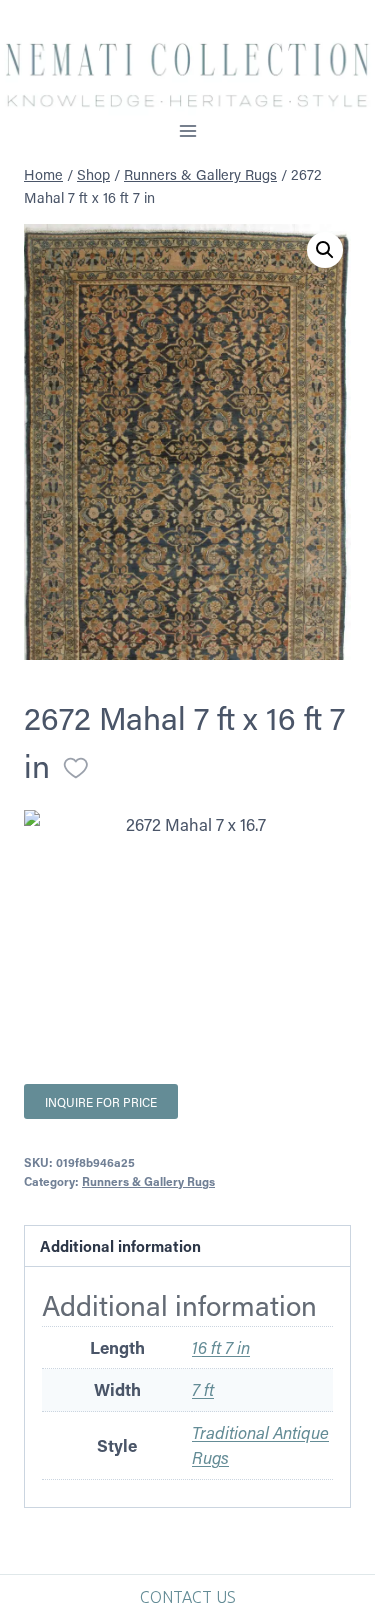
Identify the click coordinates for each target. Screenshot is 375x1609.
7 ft (203, 1389)
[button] (325, 250)
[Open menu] (187, 131)
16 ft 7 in (221, 1347)
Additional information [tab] (120, 1246)
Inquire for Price (101, 1102)
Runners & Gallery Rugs (148, 1181)
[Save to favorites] (76, 768)
